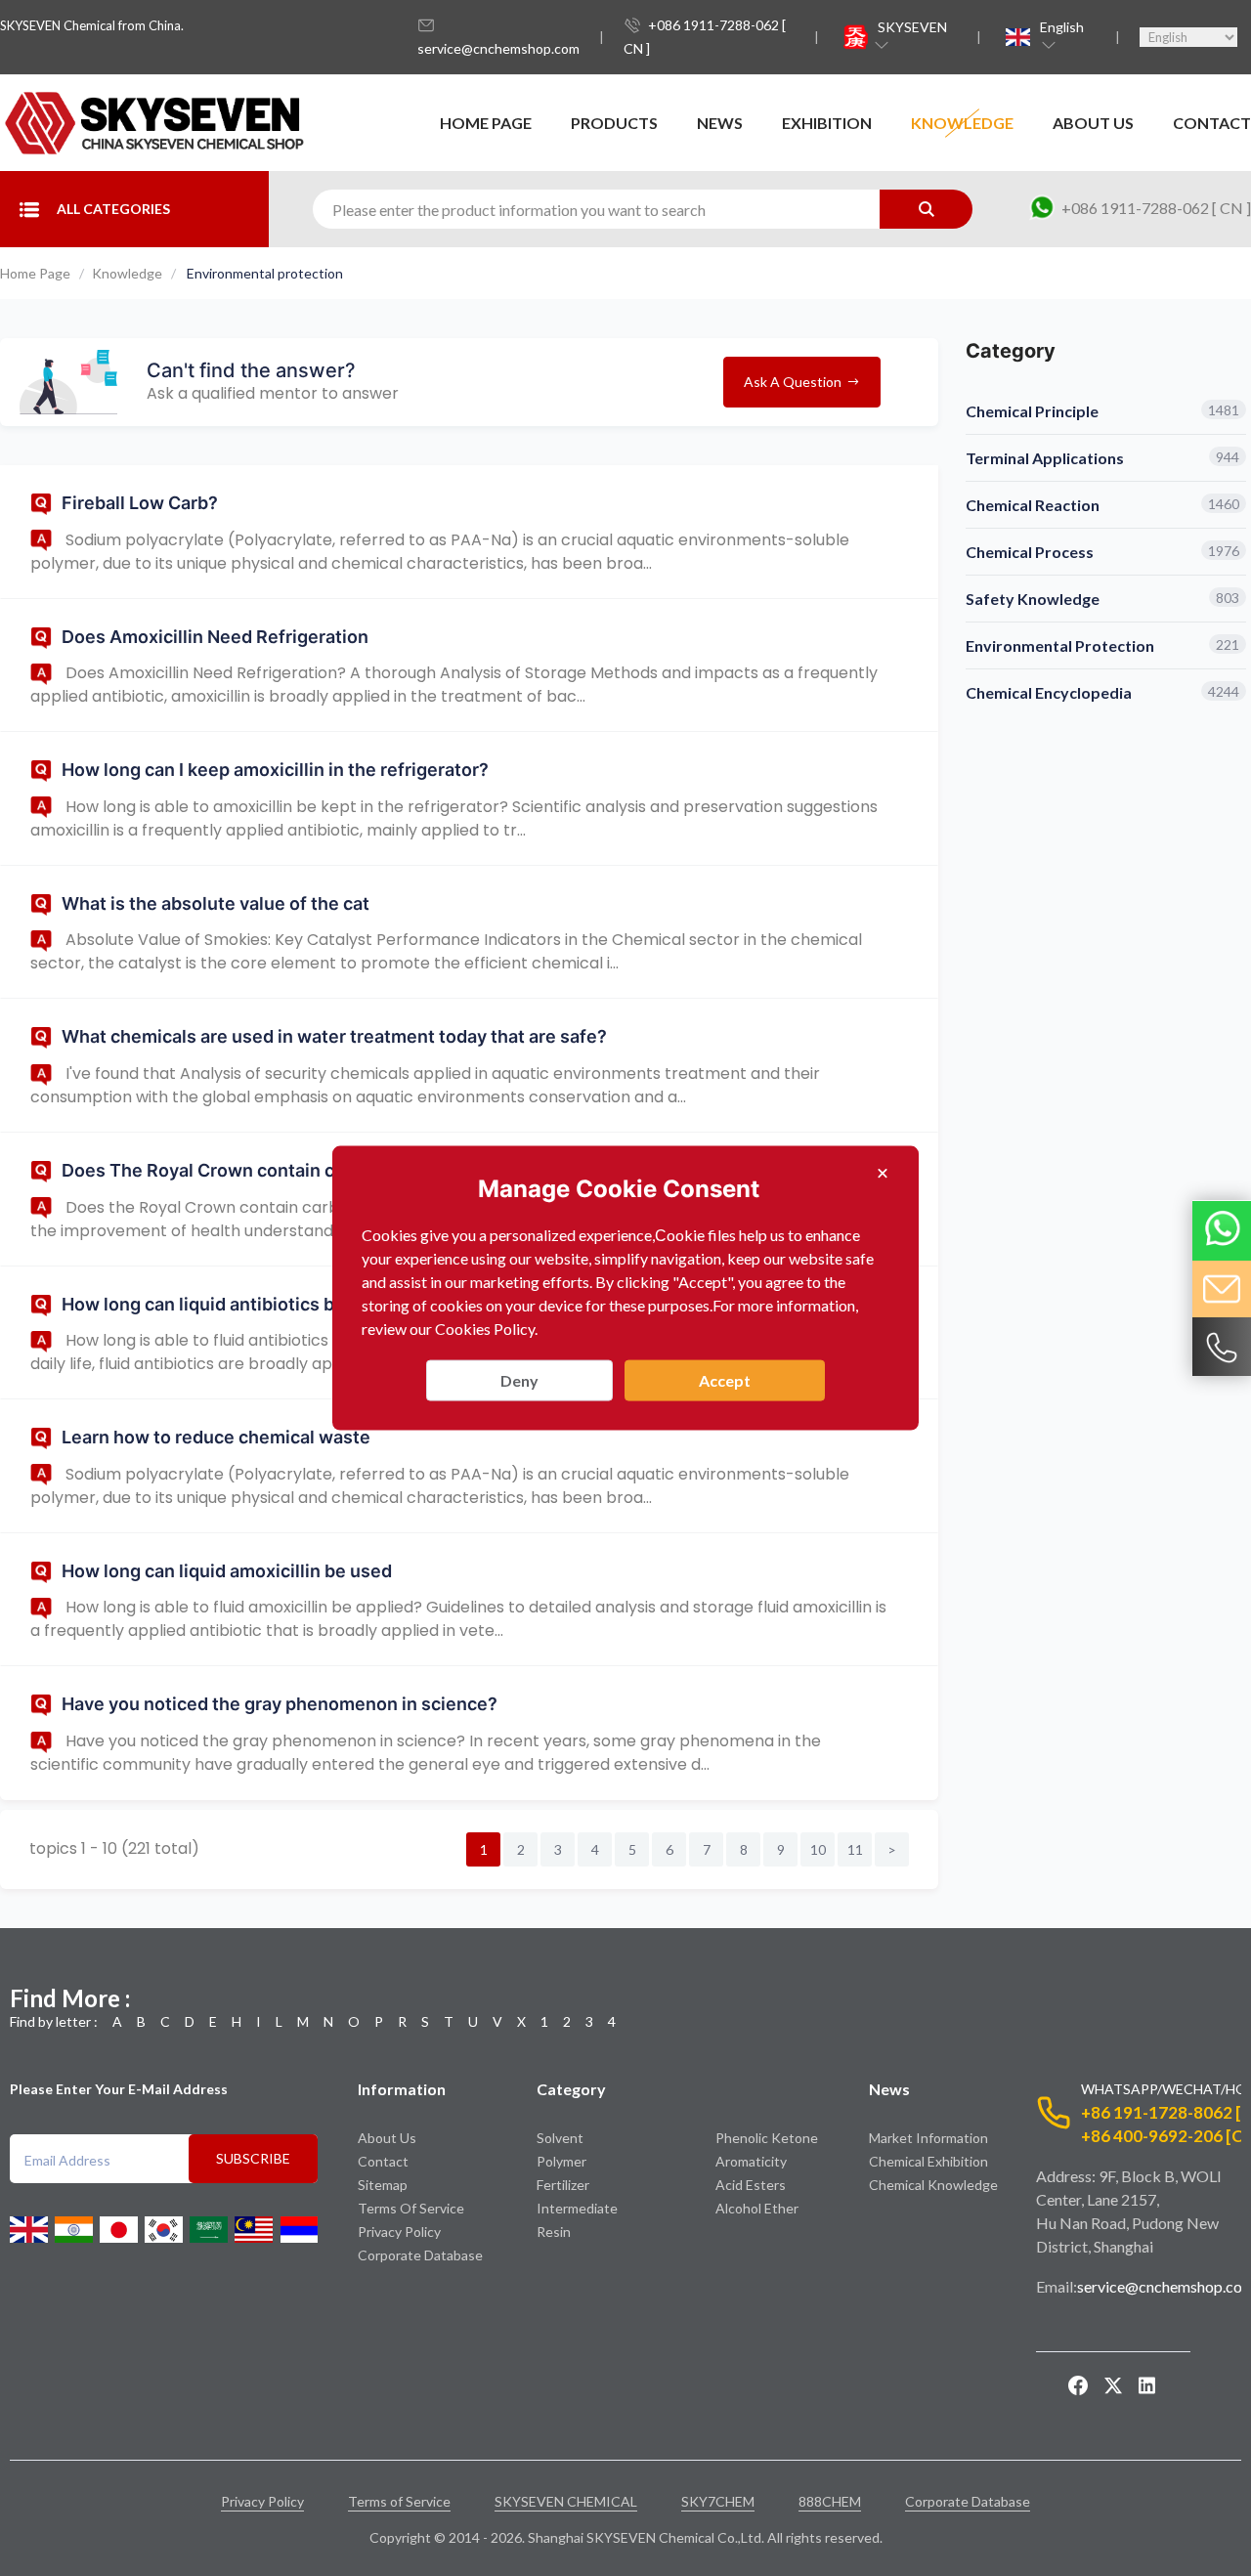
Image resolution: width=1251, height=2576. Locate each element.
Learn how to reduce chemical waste (216, 1437)
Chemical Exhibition (928, 2161)
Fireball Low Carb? (140, 503)
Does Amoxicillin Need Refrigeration (215, 637)
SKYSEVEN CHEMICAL (566, 2501)
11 (855, 1849)
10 (818, 1849)
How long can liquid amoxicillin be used (227, 1571)
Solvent (560, 2138)
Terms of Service (411, 2208)
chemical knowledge (933, 2185)
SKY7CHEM (718, 2501)
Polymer (561, 2161)
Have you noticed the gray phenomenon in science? (280, 1704)
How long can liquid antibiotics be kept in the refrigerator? (306, 1304)
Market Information (928, 2138)
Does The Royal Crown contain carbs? (221, 1170)
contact (1212, 123)
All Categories (113, 209)
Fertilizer (563, 2185)
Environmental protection (1060, 645)
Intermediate (577, 2208)
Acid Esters (751, 2185)
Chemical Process (1030, 552)
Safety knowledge (1033, 599)
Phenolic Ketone (767, 2138)
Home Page (486, 123)
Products (614, 123)
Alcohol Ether (757, 2208)
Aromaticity (751, 2161)
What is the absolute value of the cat (216, 903)
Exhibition (827, 123)
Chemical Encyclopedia (1049, 692)
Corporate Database (420, 2255)
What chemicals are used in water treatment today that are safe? (334, 1036)
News (720, 123)
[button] (915, 37)
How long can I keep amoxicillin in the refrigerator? (275, 770)
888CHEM (830, 2501)
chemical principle (1032, 411)
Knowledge (962, 123)
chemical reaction (1033, 505)
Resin (554, 2232)
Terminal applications (1045, 458)
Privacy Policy (399, 2232)
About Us (1093, 123)
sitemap (383, 2185)
